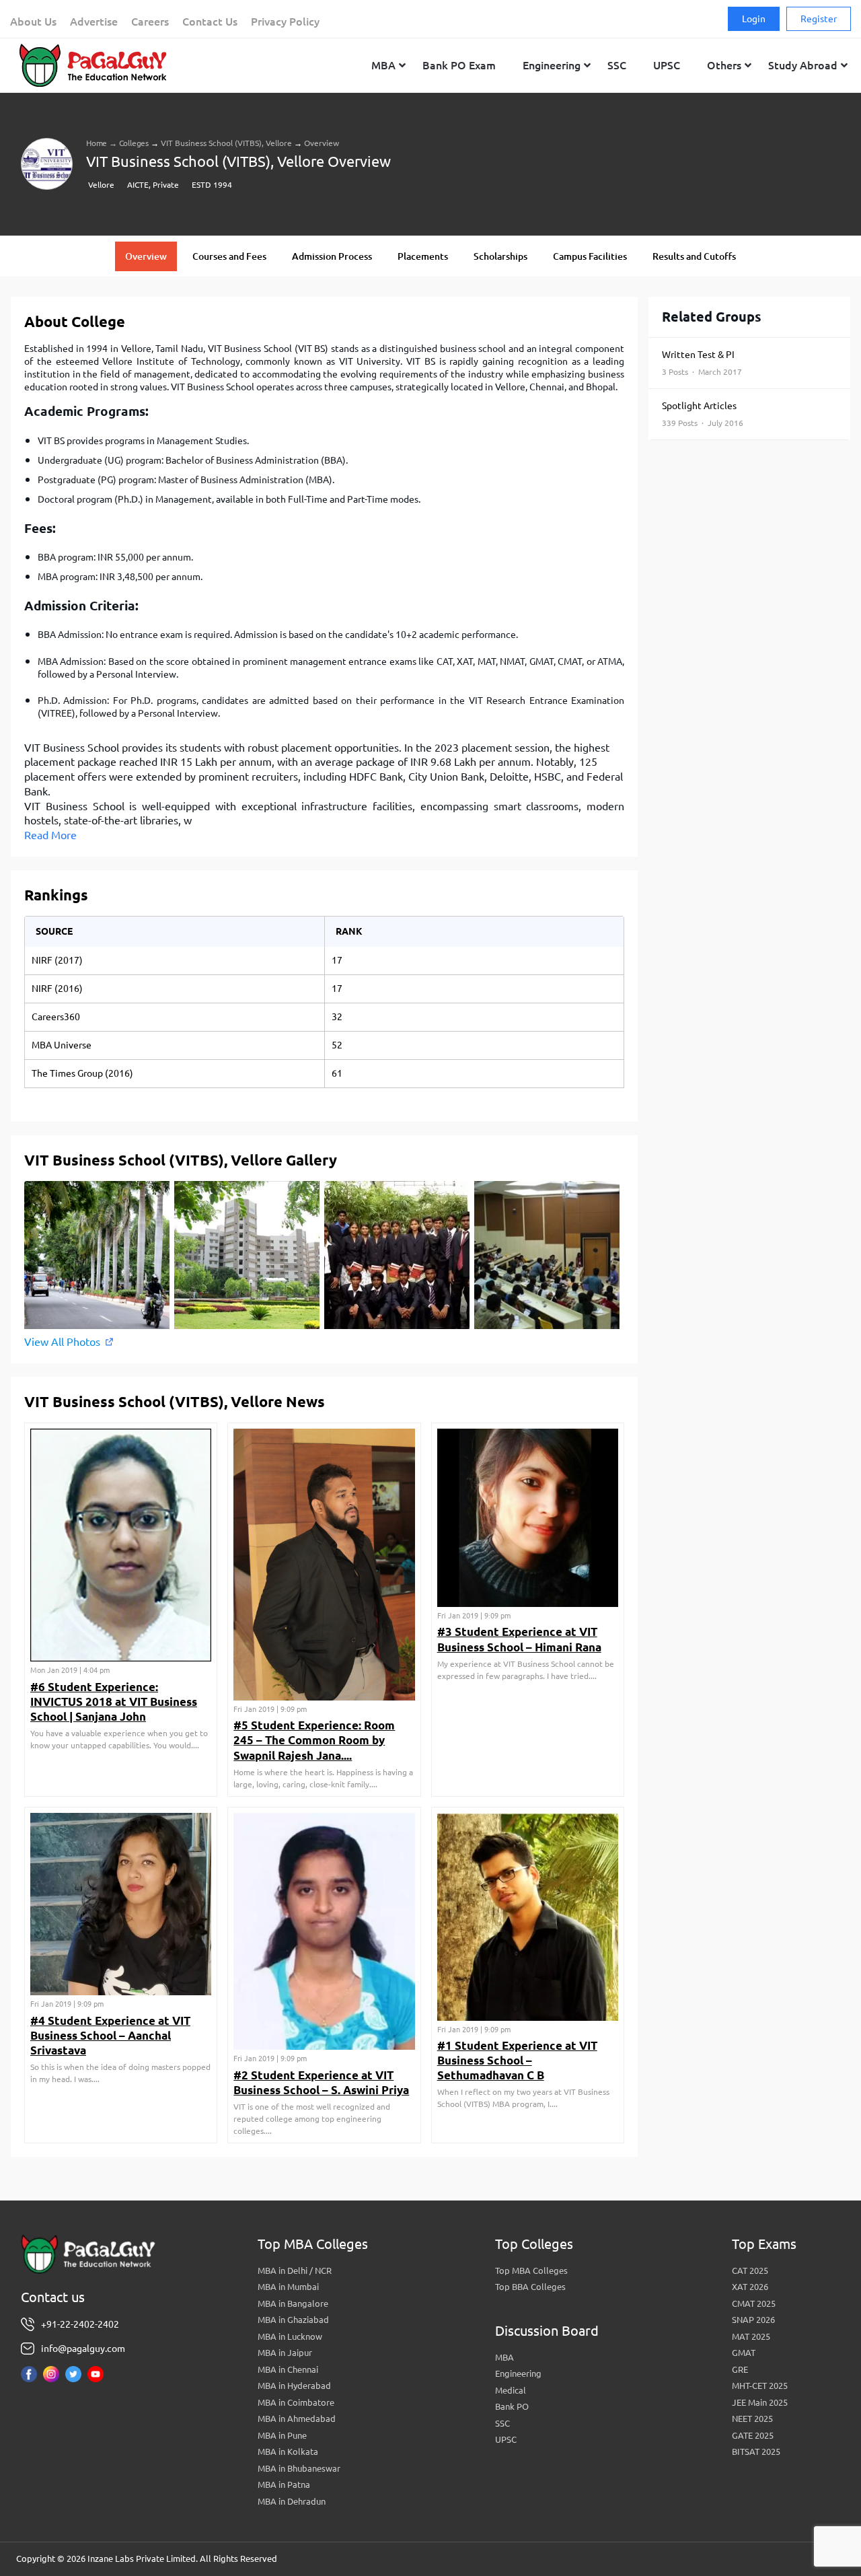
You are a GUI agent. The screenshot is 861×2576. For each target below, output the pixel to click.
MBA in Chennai (288, 2369)
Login (754, 19)
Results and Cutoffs (694, 256)
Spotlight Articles (703, 414)
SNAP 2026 (753, 2320)
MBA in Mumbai (288, 2287)
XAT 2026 (750, 2287)
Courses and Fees (229, 256)
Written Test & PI (702, 363)
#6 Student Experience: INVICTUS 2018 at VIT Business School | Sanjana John (114, 1702)
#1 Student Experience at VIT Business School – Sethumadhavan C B (517, 2060)
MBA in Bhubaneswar (299, 2468)
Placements (423, 256)
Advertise (94, 22)
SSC (502, 2423)
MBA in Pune (282, 2435)
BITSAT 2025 (756, 2452)
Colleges (134, 143)
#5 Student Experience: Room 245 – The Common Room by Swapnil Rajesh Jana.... (314, 1740)
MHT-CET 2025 (760, 2386)
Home (97, 143)
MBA (504, 2357)
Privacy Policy (285, 22)
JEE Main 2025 (760, 2402)
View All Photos (62, 1342)
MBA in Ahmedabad (297, 2419)
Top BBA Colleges (530, 2287)
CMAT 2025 (754, 2303)
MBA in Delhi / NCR (295, 2270)
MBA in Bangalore (293, 2303)
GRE (740, 2369)
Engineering (518, 2373)
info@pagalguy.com (83, 2349)
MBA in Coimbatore (296, 2402)
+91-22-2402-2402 (80, 2324)
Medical (511, 2390)
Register (819, 19)
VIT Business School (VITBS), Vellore (226, 143)
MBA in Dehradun (292, 2501)
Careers (150, 22)
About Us (33, 22)
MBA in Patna (284, 2484)
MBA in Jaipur (285, 2353)
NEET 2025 (752, 2419)
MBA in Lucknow (290, 2336)
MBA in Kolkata (288, 2452)
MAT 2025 (751, 2336)
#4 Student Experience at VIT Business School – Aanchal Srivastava (110, 2035)
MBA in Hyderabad (294, 2386)
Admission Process (332, 256)
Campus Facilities (590, 256)
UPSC (506, 2439)
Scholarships (500, 256)
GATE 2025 (753, 2435)
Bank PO (512, 2406)
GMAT (744, 2353)
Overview (146, 256)
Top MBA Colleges (531, 2270)
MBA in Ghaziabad (293, 2320)
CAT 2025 (750, 2270)
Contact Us (210, 22)
